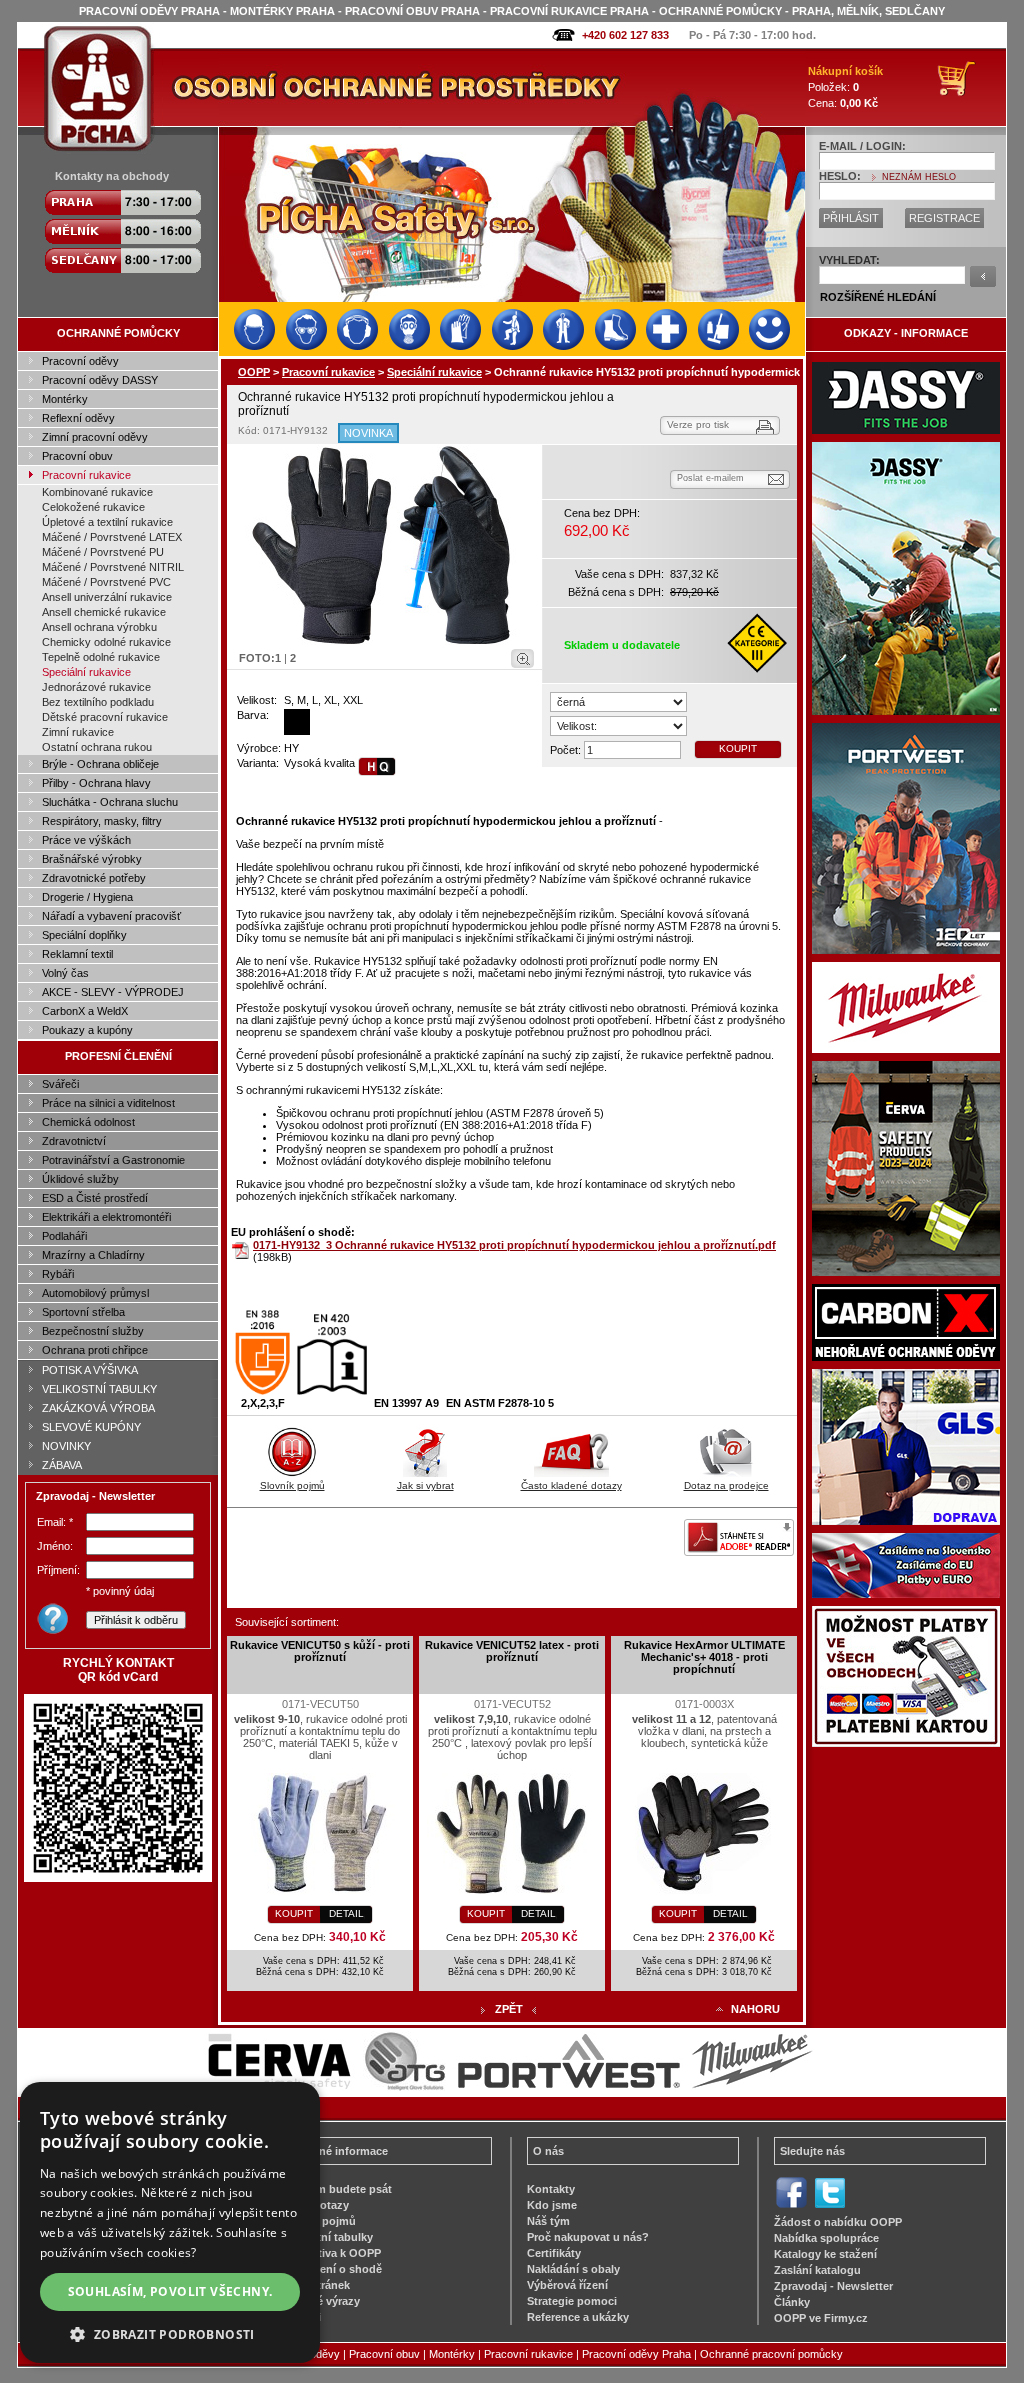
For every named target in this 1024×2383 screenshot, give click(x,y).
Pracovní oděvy (80, 361)
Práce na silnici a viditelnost (108, 1103)
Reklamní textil (77, 954)
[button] (170, 2333)
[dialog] (170, 2222)
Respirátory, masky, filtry (102, 821)
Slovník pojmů (292, 1485)
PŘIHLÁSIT (851, 218)
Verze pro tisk (698, 424)
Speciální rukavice (86, 672)
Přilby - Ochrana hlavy (96, 783)
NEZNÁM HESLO (919, 177)
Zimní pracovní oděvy (95, 437)
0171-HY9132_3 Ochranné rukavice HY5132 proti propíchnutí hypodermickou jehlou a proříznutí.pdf (514, 1245)
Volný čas (65, 973)
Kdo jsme (552, 2205)
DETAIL (346, 1913)
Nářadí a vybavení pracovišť (111, 916)
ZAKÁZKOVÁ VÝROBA (98, 1408)
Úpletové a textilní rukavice (107, 522)
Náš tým (548, 2221)
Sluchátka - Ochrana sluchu (110, 802)
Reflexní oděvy (78, 418)
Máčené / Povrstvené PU (103, 552)
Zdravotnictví (74, 1141)
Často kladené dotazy (571, 1485)
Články (792, 2302)
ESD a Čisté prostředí (95, 1198)
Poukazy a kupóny (87, 1030)
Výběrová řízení (567, 2285)
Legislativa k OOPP (330, 2253)
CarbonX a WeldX (85, 1011)
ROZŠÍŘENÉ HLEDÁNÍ (878, 297)
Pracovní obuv (77, 456)
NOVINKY (66, 1446)
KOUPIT (738, 748)
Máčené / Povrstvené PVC (106, 582)
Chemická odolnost (88, 1122)
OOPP (254, 372)
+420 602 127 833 (625, 35)
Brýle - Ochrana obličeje (100, 764)
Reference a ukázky (578, 2317)
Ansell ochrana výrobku (99, 627)
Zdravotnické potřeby (94, 878)
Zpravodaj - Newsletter (833, 2286)
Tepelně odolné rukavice (101, 657)
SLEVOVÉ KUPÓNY (91, 1427)
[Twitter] (829, 2206)
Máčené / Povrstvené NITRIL (113, 567)
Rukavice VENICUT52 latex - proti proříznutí (512, 1651)
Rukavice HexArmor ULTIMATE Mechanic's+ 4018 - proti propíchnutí (704, 1657)
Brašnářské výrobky (92, 859)
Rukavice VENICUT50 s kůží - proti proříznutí (320, 1651)
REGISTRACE (944, 218)
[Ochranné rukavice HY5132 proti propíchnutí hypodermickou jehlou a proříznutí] (385, 545)
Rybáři (58, 1274)
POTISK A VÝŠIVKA (90, 1370)
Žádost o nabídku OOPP (838, 2222)
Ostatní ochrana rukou (97, 747)
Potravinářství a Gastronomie (113, 1160)
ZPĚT (509, 2009)
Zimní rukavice (78, 732)
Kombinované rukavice (97, 492)
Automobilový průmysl (95, 1293)
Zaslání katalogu (817, 2270)
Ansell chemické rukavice (104, 612)
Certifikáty (554, 2253)
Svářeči (60, 1084)
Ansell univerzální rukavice (107, 597)
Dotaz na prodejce (726, 1485)
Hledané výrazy (320, 2301)
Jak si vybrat (425, 1485)
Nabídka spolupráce (826, 2238)
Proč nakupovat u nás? (588, 2237)
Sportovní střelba (83, 1312)
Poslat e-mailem (710, 478)
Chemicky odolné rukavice (106, 642)
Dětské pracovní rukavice (105, 717)
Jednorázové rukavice (96, 687)
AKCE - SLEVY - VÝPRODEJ (113, 992)
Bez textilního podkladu (98, 702)
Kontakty (551, 2189)
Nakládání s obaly (573, 2269)
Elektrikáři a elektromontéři (106, 1217)
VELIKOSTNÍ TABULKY (99, 1389)
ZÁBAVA (62, 1465)
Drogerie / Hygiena (87, 897)
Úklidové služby (80, 1179)
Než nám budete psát (336, 2189)
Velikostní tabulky (326, 2237)
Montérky (65, 399)
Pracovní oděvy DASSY (100, 380)
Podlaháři (64, 1236)
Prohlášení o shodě (331, 2269)
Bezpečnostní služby (93, 1331)
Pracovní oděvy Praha (636, 2354)
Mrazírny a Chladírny (93, 1255)
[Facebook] (791, 2206)
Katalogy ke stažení (825, 2254)
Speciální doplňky (84, 935)
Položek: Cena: (845, 87)
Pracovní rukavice (86, 475)
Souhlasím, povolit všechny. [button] (170, 2291)
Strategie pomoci (572, 2301)
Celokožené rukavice (93, 507)
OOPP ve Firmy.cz (821, 2318)
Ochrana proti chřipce (95, 1350)
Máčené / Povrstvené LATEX (112, 537)
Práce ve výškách (86, 840)
